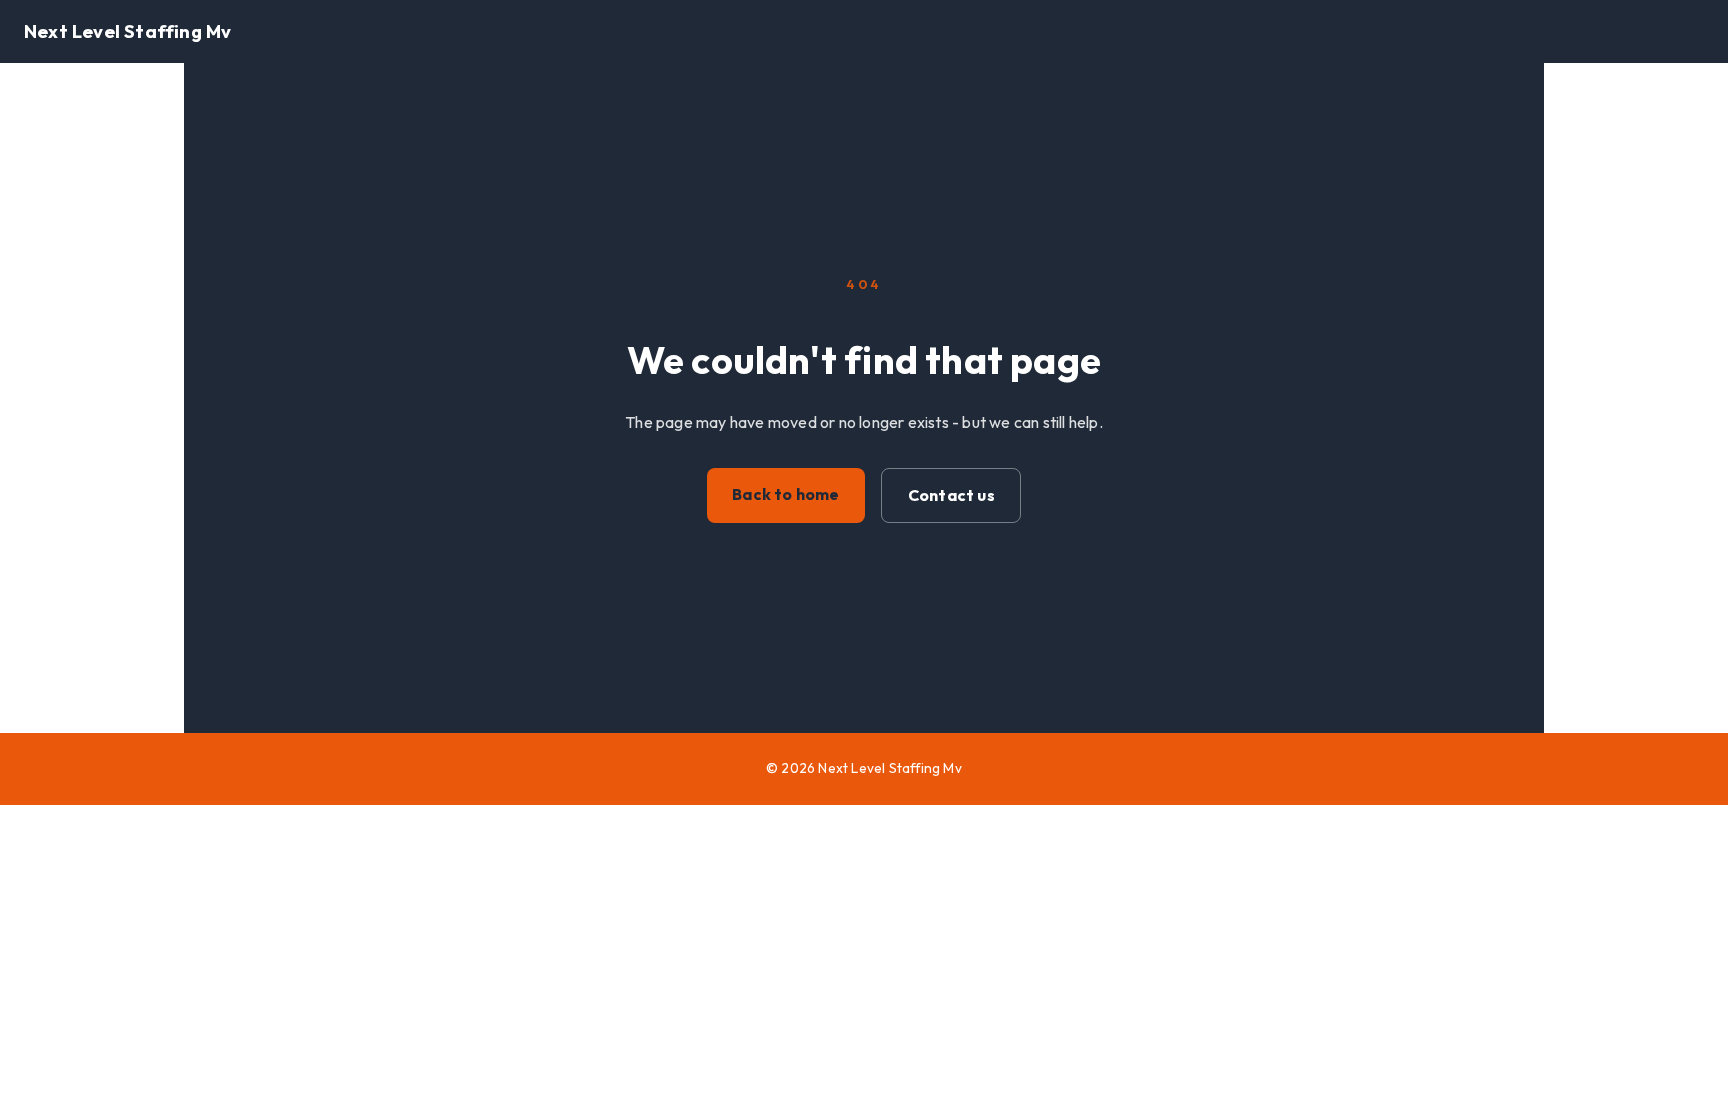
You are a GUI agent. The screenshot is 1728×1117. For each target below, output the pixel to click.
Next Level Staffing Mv (127, 31)
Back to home (785, 494)
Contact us (951, 495)
